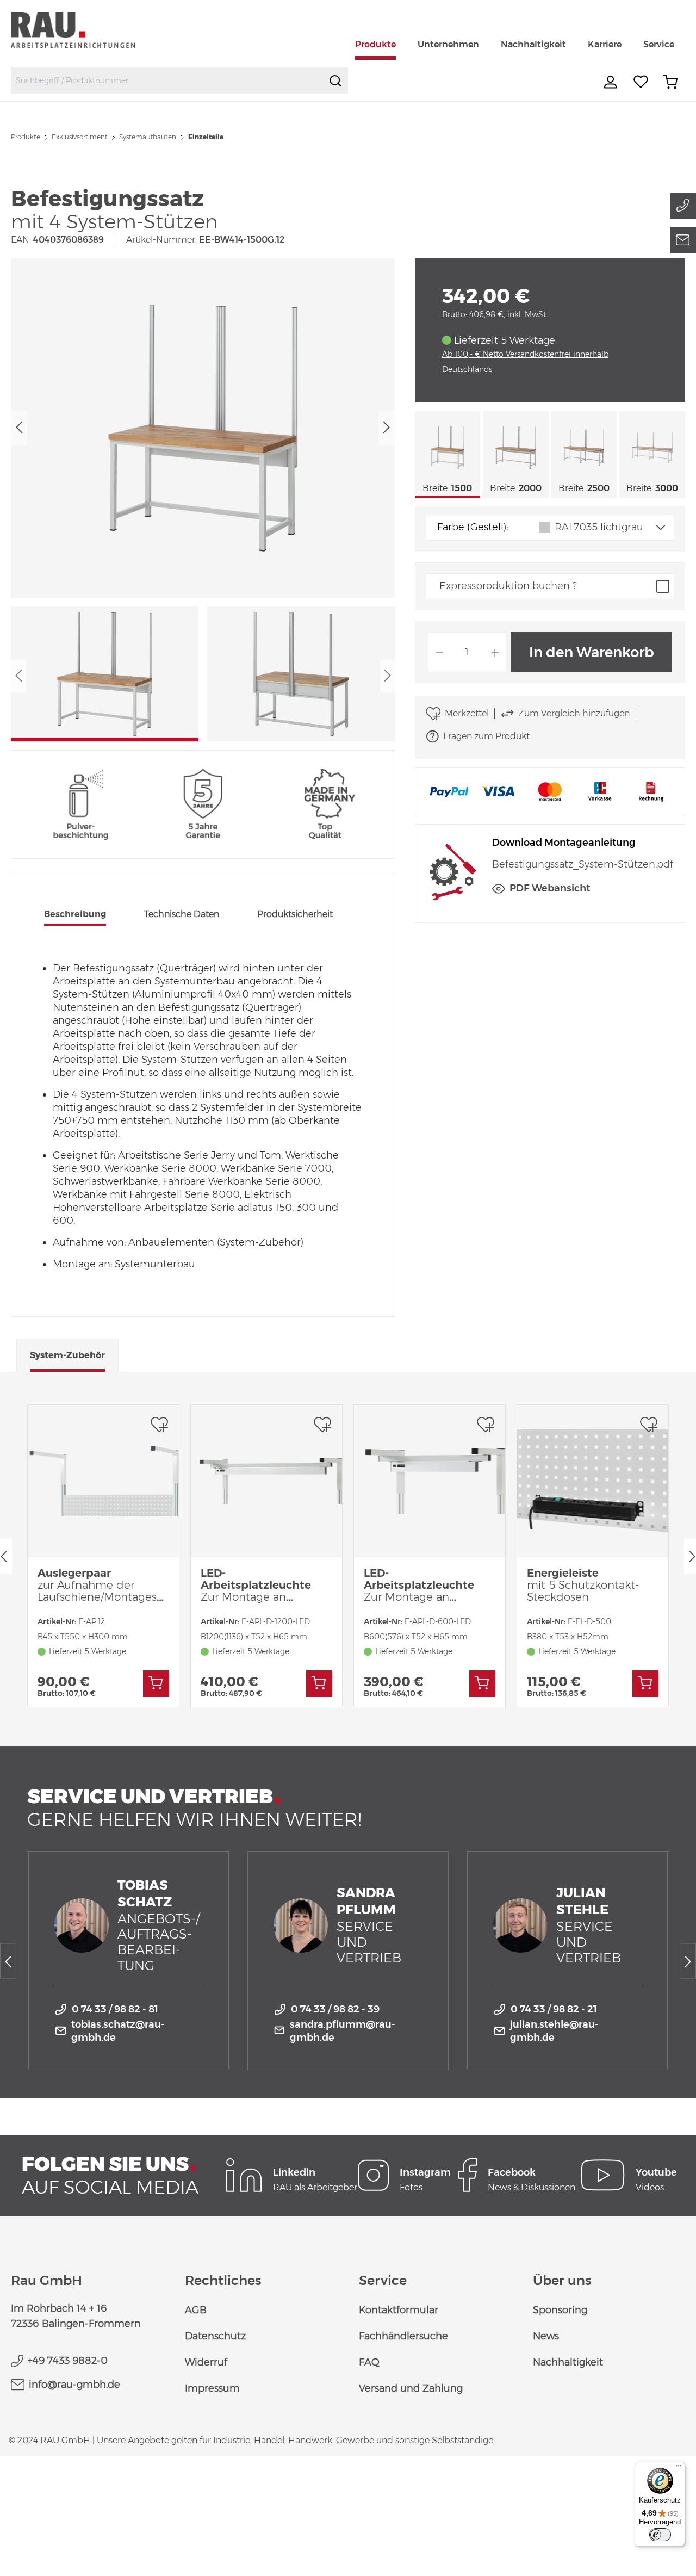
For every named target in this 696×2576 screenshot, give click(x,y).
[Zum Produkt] (156, 1684)
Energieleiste (583, 1585)
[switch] (660, 2535)
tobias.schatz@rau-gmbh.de (118, 2031)
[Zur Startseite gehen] (86, 30)
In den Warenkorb (592, 652)
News (546, 2336)
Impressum (212, 2388)
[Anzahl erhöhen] (495, 652)
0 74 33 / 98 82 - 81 (115, 2009)
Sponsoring (560, 2310)
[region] (203, 500)
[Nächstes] (387, 428)
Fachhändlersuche (403, 2336)
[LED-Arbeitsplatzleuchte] (266, 1481)
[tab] (75, 915)
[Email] (683, 240)
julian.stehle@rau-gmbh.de (554, 2031)
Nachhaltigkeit (568, 2362)
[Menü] (679, 2468)
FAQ (369, 2362)
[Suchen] (335, 81)
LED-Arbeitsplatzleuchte (256, 1585)
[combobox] (167, 81)
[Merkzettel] (641, 82)
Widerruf (206, 2362)
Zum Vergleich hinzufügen (574, 713)
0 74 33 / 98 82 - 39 (335, 2009)
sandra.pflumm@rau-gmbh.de (343, 2031)
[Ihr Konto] (612, 82)
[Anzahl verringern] (439, 652)
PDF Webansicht (550, 888)
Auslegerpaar (100, 1585)
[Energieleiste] (593, 1481)
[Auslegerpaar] (103, 1481)
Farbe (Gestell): (473, 527)
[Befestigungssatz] (203, 428)
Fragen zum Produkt (486, 736)
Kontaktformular (399, 2310)
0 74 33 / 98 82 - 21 (554, 2009)
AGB (196, 2310)
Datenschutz (215, 2336)
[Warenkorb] (670, 82)
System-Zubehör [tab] (67, 1355)
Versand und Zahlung (411, 2388)
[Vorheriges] (19, 428)
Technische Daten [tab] (182, 914)
